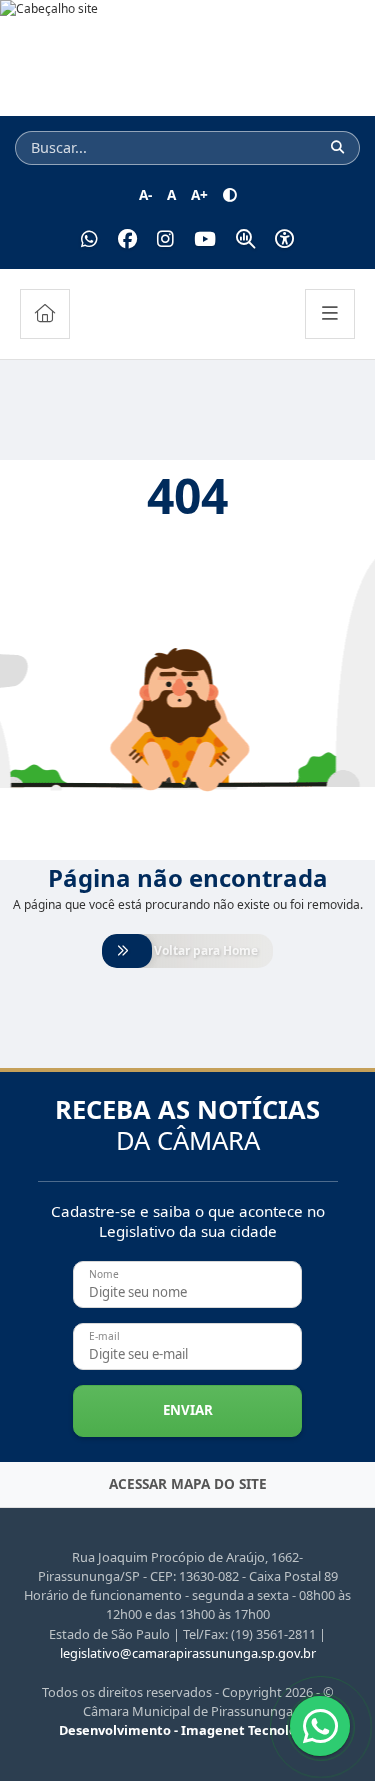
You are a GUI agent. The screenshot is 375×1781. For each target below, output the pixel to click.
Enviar (188, 1410)
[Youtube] (205, 239)
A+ (199, 194)
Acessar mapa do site (188, 1483)
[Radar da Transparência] (245, 239)
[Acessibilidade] (284, 239)
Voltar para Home (206, 950)
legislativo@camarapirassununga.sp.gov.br (188, 1653)
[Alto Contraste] (230, 195)
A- (145, 194)
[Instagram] (165, 239)
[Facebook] (127, 239)
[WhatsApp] (89, 239)
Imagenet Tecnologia (249, 1730)
